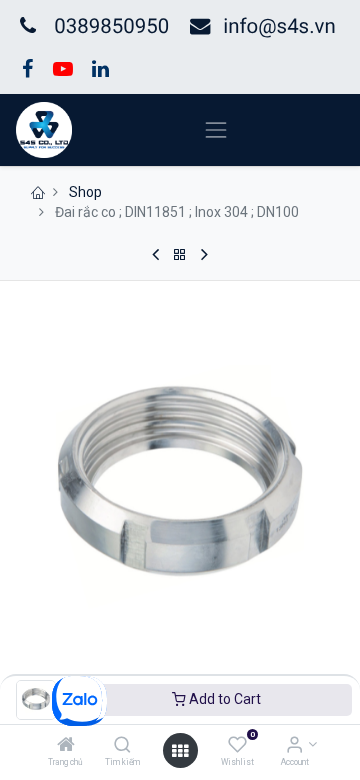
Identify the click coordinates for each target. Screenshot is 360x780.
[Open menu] (180, 751)
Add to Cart (223, 699)
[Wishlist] (237, 746)
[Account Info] (294, 746)
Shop (85, 192)
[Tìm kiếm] (122, 746)
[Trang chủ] (66, 746)
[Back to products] (180, 255)
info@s (255, 26)
